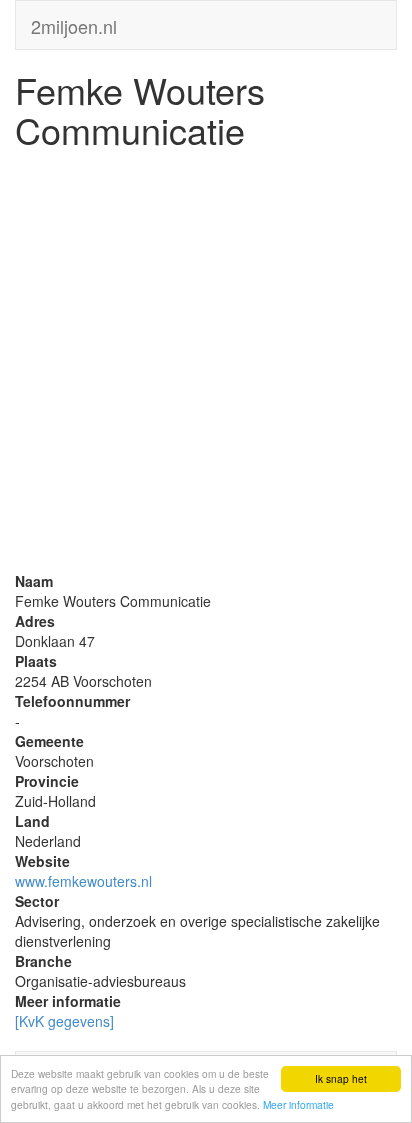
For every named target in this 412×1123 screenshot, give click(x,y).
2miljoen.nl (74, 22)
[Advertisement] (206, 365)
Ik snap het (341, 1078)
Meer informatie (298, 1104)
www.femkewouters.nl (83, 881)
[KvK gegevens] (64, 1021)
